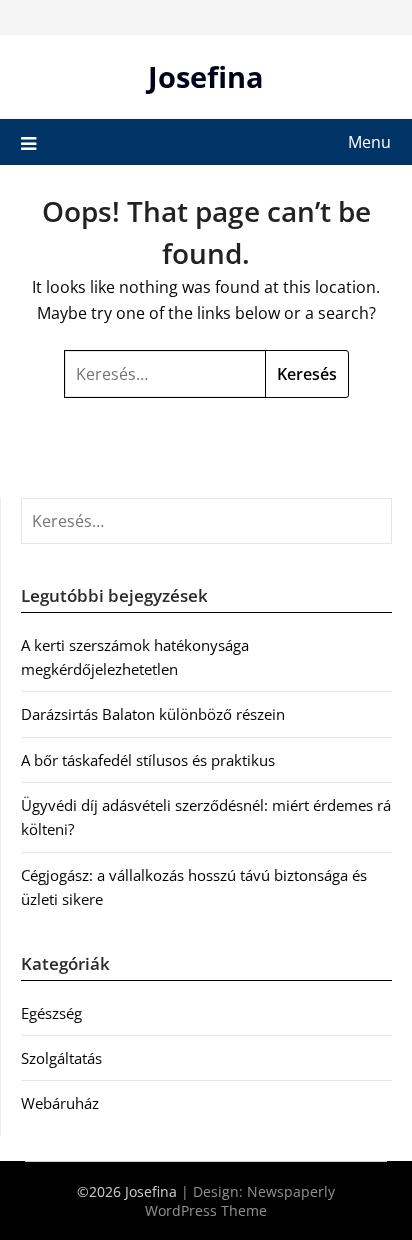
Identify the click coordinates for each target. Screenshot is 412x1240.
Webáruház (60, 1103)
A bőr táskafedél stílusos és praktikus (148, 760)
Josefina (206, 76)
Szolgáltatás (61, 1058)
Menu (369, 142)
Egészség (51, 1013)
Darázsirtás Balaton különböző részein (153, 714)
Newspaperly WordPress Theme (240, 1201)
